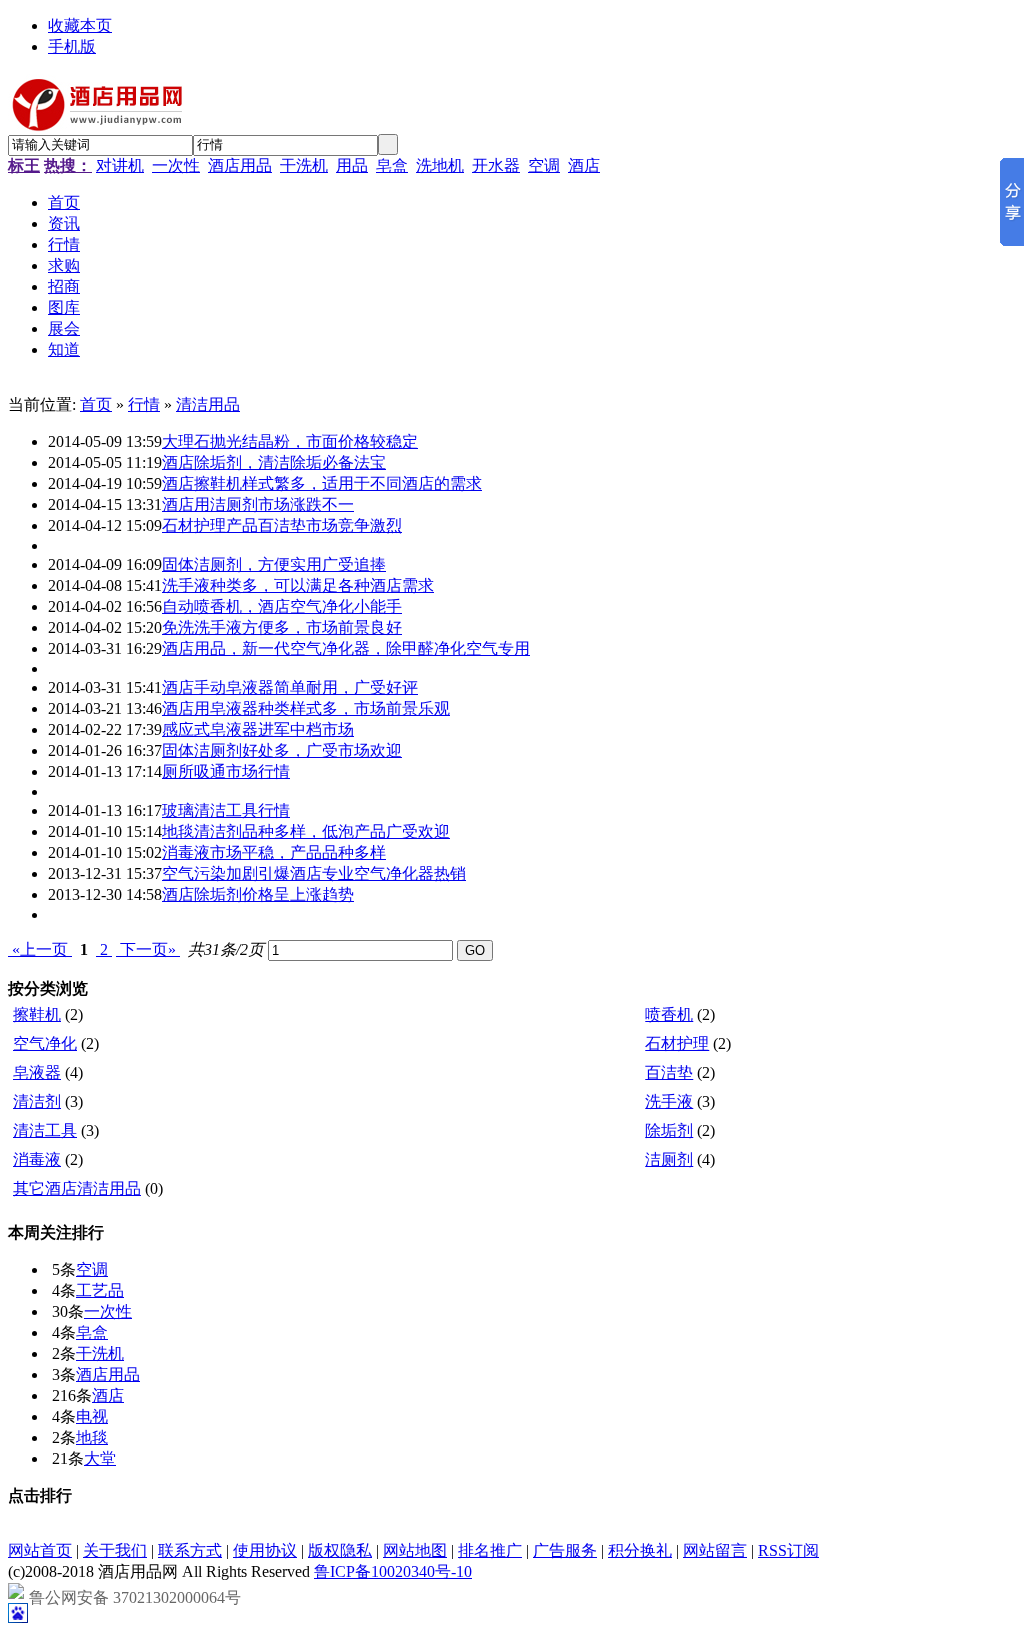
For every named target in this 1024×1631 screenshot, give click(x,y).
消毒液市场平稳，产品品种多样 (274, 852)
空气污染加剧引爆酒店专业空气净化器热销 (314, 873)
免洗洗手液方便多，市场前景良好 (282, 627)
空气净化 (45, 1043)
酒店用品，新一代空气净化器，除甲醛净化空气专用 (346, 648)
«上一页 (40, 949)
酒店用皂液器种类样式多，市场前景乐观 (306, 708)
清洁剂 (37, 1101)
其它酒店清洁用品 (77, 1188)
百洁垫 (669, 1072)
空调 (544, 165)
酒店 (584, 165)
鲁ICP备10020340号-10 (393, 1571)
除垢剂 (669, 1130)
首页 (96, 404)
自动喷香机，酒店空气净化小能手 (282, 606)
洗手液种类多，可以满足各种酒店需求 (298, 585)
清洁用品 (208, 404)
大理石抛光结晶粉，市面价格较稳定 (290, 441)
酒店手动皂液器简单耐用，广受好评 (290, 687)
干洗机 (304, 165)
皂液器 (37, 1072)
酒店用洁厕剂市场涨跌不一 (258, 504)
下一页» (148, 949)
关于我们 (115, 1550)
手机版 (72, 46)
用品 (352, 165)
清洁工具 (45, 1130)
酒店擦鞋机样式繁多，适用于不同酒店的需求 (322, 483)
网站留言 (715, 1550)
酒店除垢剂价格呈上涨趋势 (258, 894)
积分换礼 (640, 1550)
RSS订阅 (788, 1550)
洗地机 (440, 165)
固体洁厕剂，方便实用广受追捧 (274, 564)
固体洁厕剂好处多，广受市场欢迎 (282, 750)
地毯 (92, 1437)
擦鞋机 (37, 1014)
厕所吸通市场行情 (226, 771)
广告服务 (565, 1550)
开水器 (496, 165)
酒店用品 (240, 165)
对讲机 (120, 165)
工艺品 (100, 1290)
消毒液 (37, 1159)
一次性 (176, 165)
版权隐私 (340, 1550)
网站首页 (40, 1550)
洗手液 (669, 1101)
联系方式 (190, 1550)
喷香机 (669, 1014)
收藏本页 (80, 25)
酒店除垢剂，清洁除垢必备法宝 (274, 462)
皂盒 (392, 165)
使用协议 (265, 1550)
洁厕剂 (669, 1159)
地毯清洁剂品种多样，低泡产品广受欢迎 (306, 831)
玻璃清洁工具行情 (226, 810)
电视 (92, 1416)
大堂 (100, 1458)
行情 (144, 404)
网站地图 (415, 1550)
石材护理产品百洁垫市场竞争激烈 (282, 525)
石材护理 (677, 1043)
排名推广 (490, 1550)
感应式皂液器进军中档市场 (258, 729)
